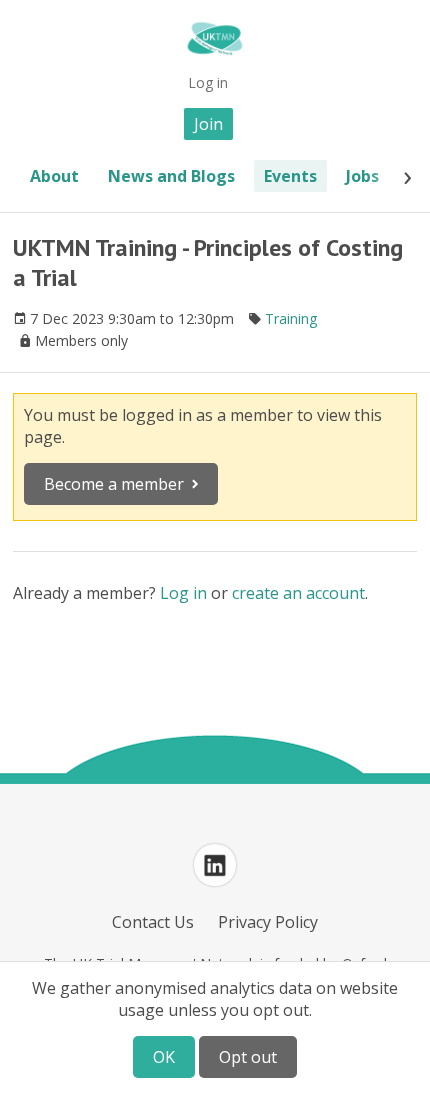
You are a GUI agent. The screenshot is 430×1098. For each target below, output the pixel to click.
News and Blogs (171, 176)
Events (290, 176)
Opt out (248, 1057)
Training (291, 318)
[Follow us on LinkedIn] (215, 865)
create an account (298, 593)
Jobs (362, 176)
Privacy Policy (268, 922)
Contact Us (153, 922)
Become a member (114, 484)
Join (208, 124)
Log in (208, 82)
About (54, 176)
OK (164, 1057)
